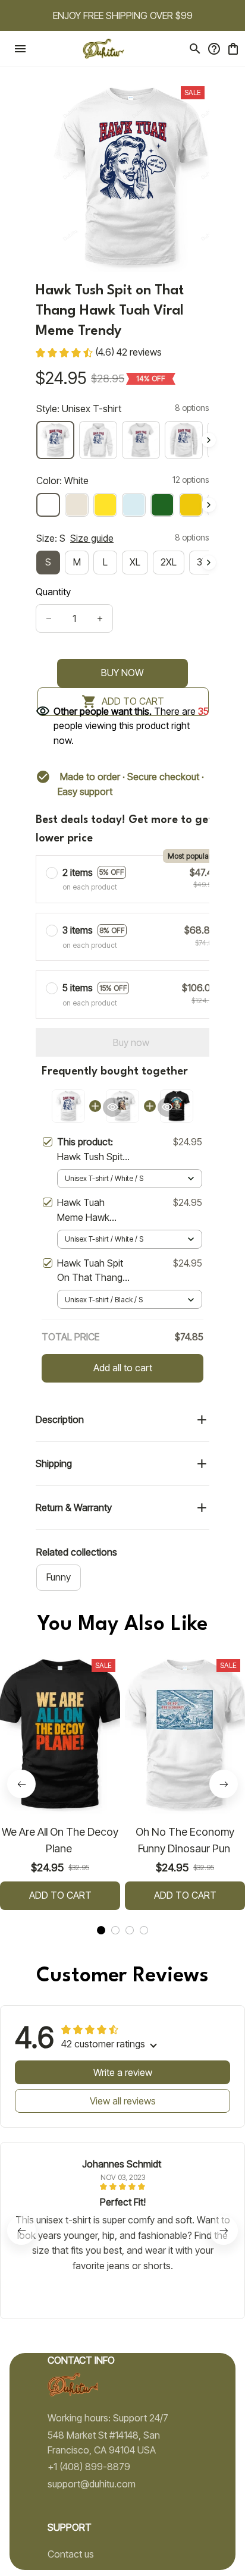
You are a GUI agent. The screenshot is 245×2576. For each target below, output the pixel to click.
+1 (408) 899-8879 (89, 2467)
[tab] (101, 1930)
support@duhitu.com (92, 2484)
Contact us (71, 2554)
